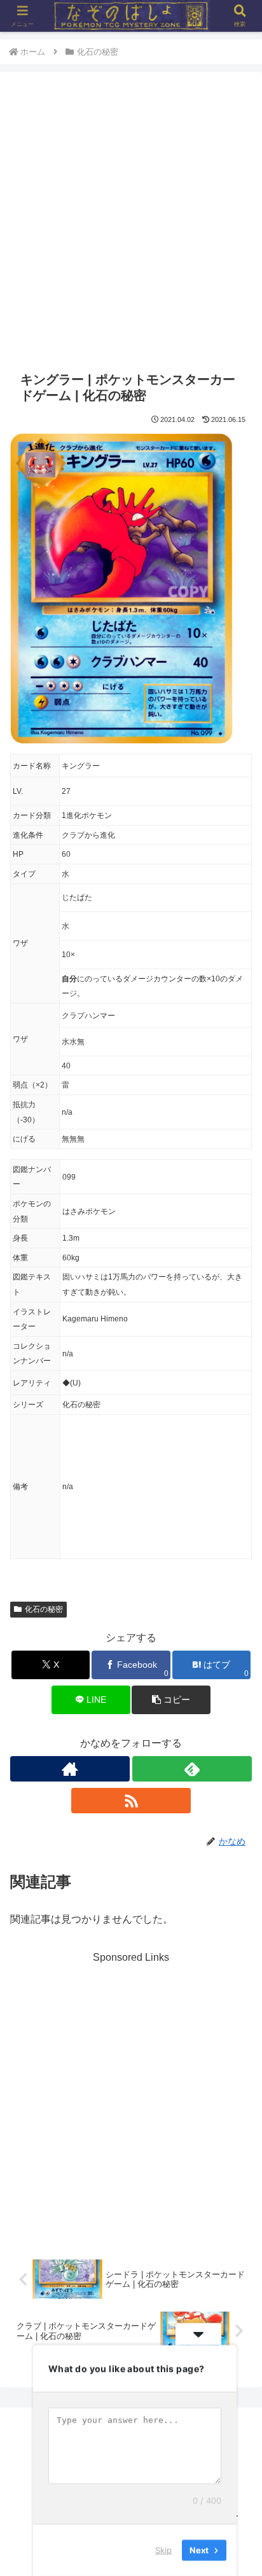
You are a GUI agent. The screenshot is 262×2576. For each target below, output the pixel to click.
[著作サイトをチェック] (70, 1769)
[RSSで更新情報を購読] (131, 1801)
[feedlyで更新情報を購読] (192, 1769)
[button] (171, 1700)
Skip (163, 2550)
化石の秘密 (44, 1609)
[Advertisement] (131, 223)
